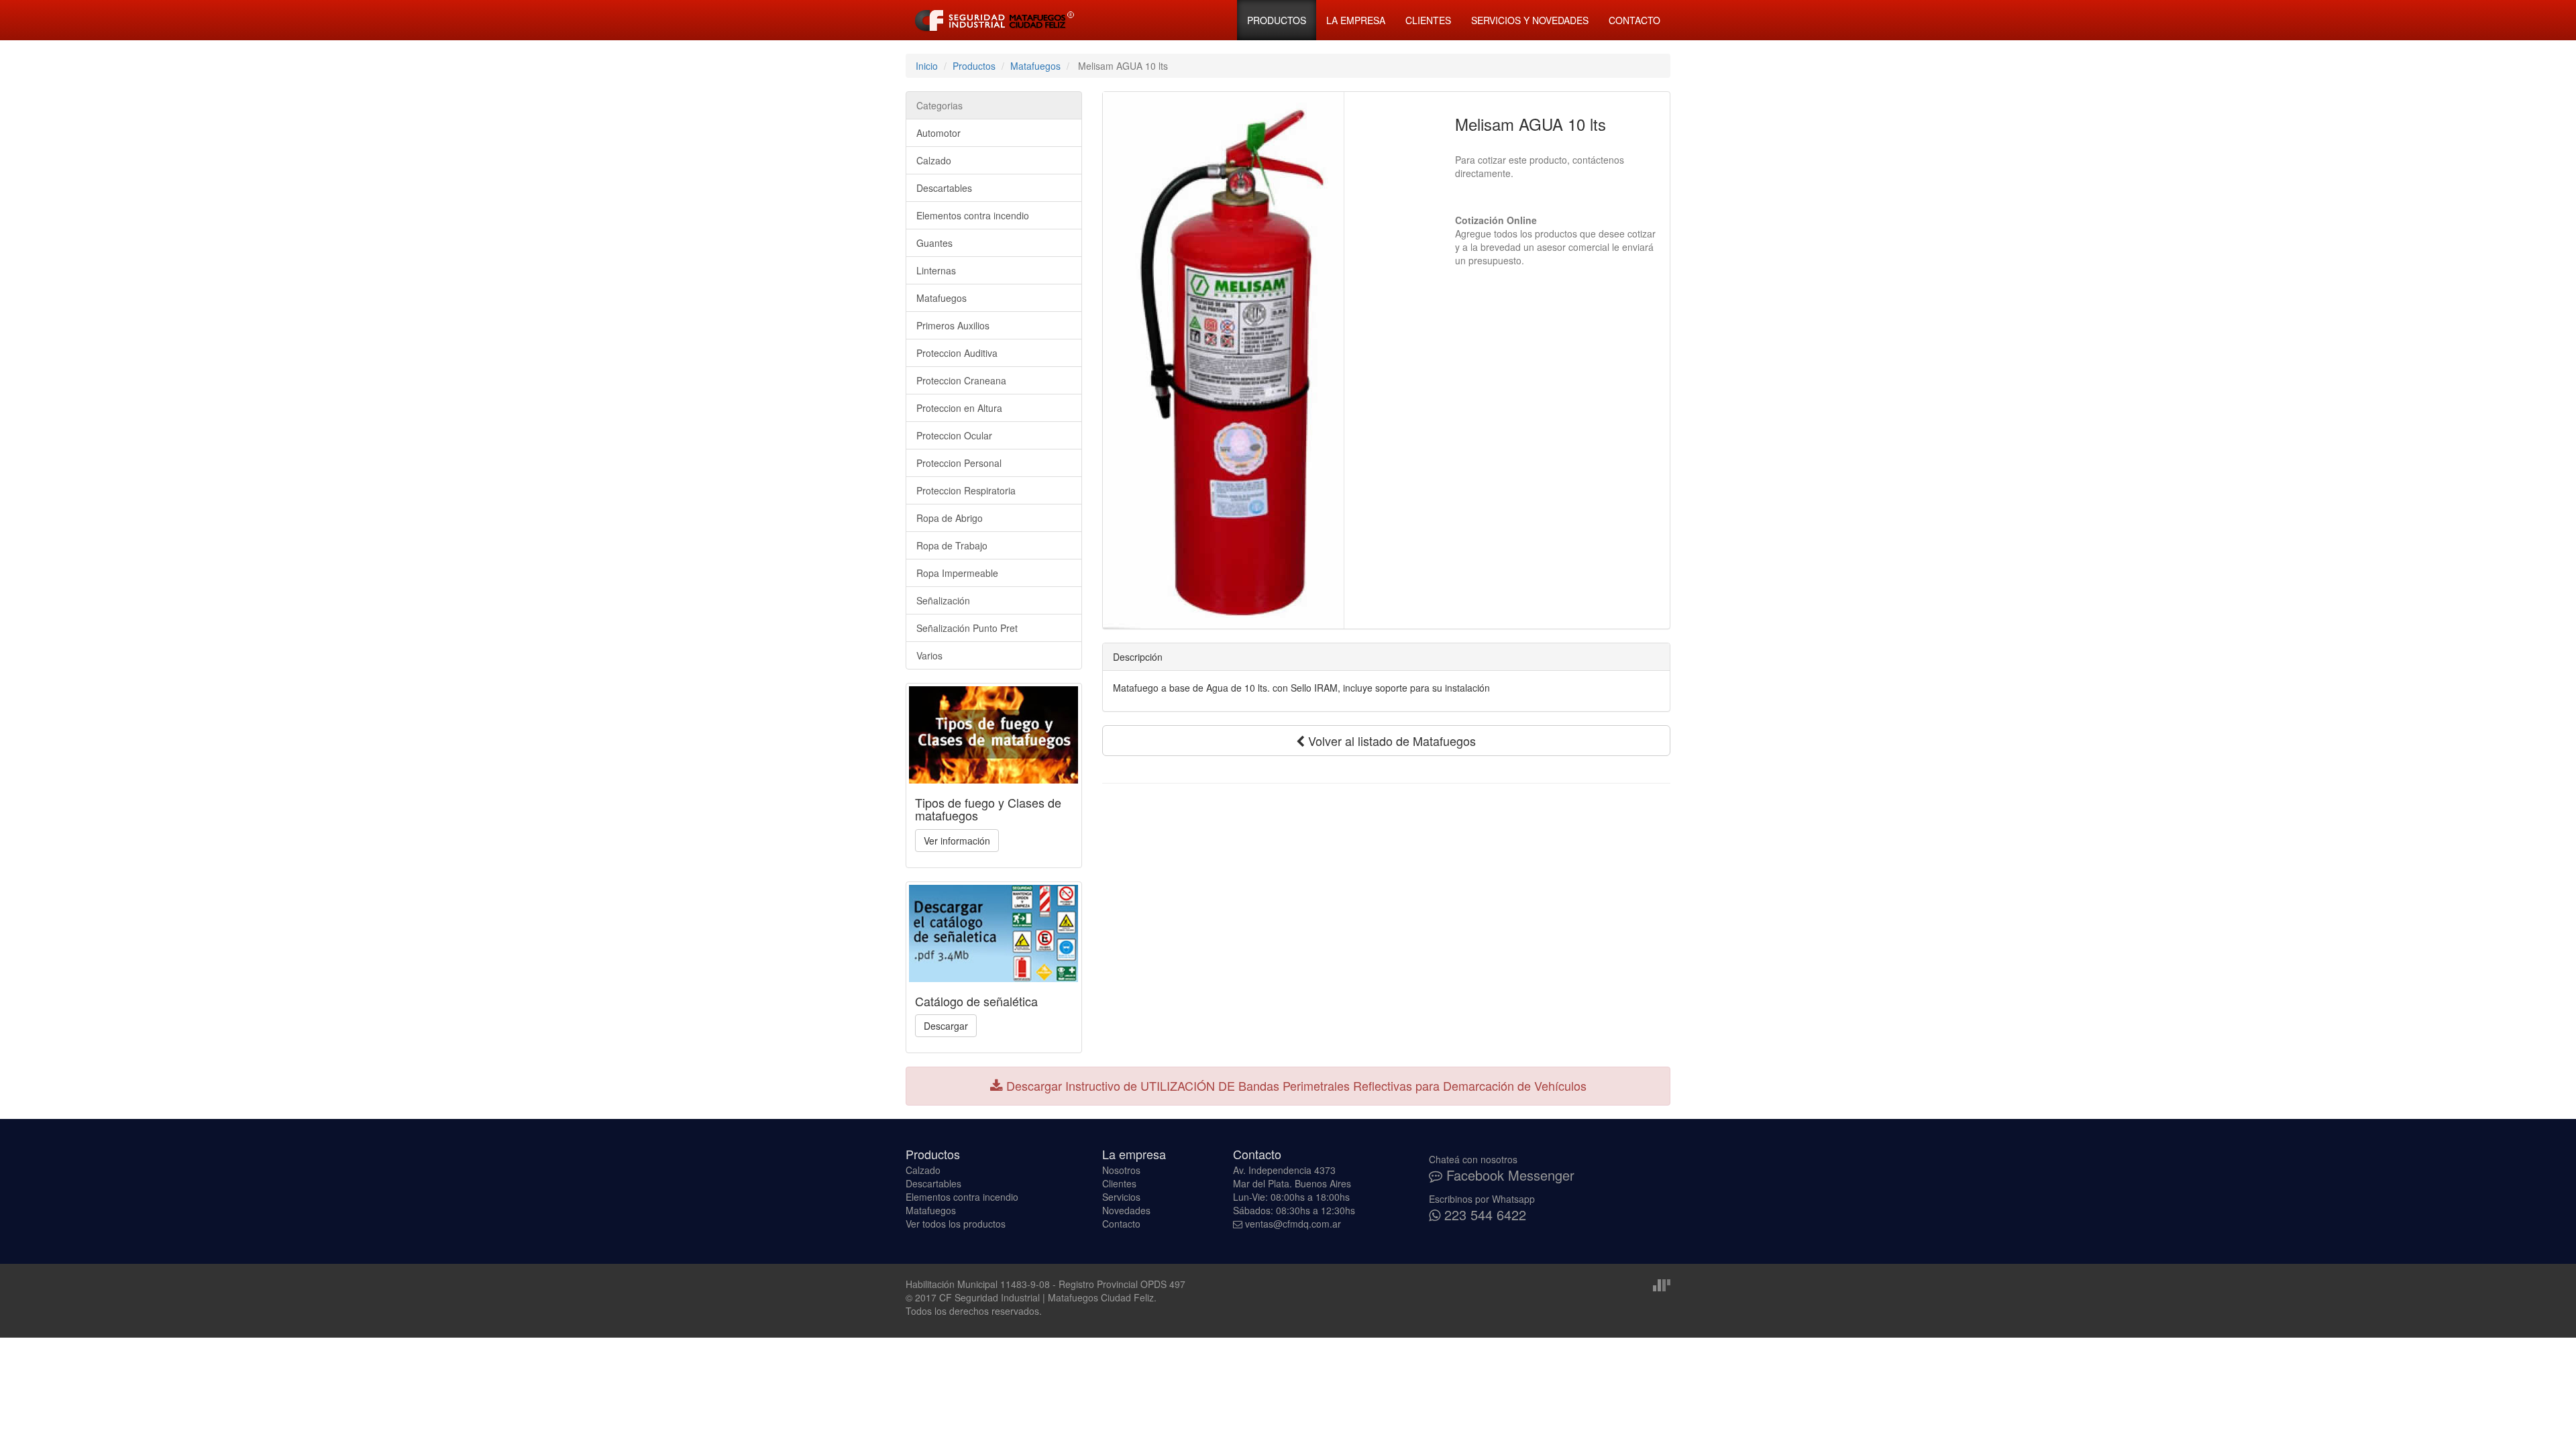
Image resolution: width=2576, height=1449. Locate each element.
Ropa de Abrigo (950, 518)
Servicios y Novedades (1530, 20)
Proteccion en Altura (959, 408)
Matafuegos (1035, 66)
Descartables (944, 188)
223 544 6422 (1483, 1215)
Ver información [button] (957, 841)
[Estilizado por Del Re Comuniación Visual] (1662, 1284)
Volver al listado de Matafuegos (1390, 741)
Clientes (1428, 20)
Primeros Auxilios (953, 325)
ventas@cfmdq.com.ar (1293, 1224)
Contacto (1634, 20)
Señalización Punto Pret (967, 628)
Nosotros (1121, 1170)
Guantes (934, 243)
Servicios (1121, 1197)
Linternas (936, 270)
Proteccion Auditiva (957, 353)
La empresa (1356, 20)
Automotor (938, 133)
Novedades (1126, 1210)
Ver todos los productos (956, 1224)
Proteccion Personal (959, 463)
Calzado (934, 160)
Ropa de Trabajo (952, 545)
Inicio (927, 66)
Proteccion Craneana (961, 380)
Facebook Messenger (1508, 1175)
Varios (929, 655)
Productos (1277, 20)
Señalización (943, 600)
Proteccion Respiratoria (966, 490)
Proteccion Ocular (954, 435)
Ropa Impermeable (957, 573)
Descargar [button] (946, 1026)
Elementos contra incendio (973, 215)
